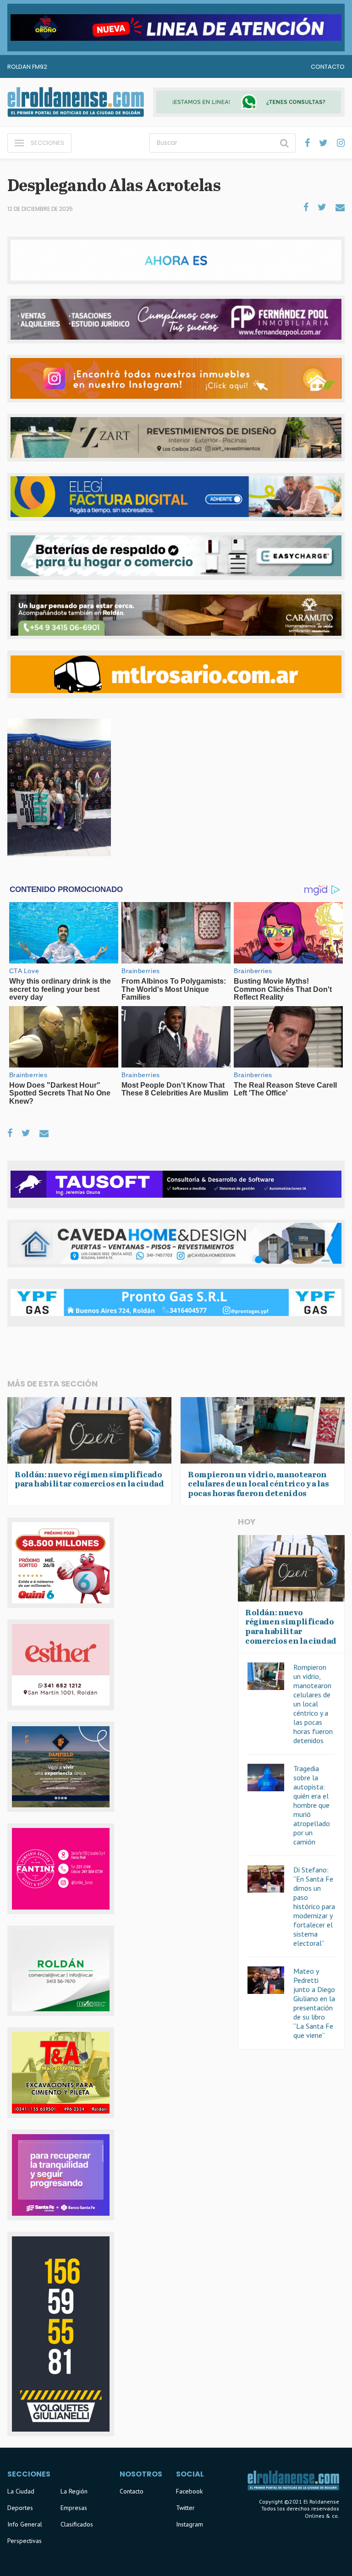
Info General (25, 2524)
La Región (74, 2491)
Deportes (20, 2508)
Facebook (189, 2491)
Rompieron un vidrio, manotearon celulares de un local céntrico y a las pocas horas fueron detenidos (313, 1704)
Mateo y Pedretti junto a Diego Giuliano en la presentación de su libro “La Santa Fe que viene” (314, 2003)
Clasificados (77, 2524)
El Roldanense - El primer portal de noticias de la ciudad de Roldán (76, 102)
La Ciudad (21, 2491)
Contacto (328, 67)
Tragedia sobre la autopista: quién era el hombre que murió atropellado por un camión (312, 1805)
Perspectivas (25, 2541)
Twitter (185, 2508)
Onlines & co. (322, 2516)
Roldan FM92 (27, 67)
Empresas (74, 2508)
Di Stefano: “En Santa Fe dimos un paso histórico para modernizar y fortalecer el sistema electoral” (314, 1906)
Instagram (190, 2524)
